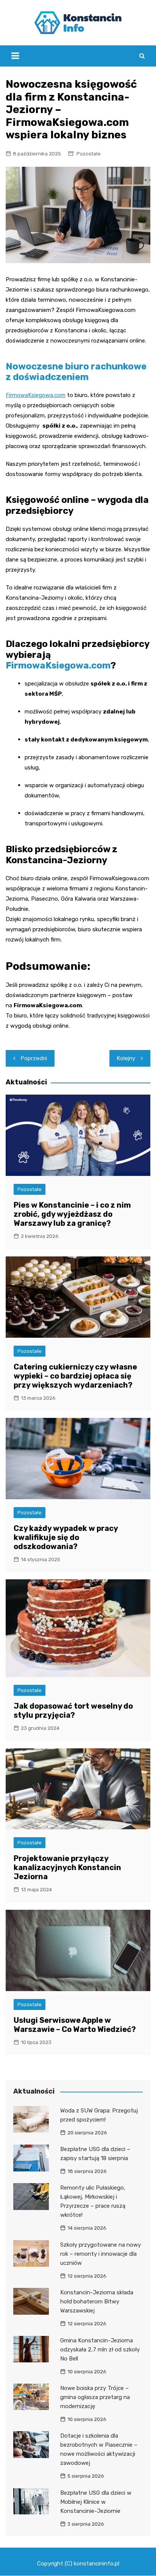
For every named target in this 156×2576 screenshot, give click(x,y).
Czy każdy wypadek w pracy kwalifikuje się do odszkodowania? (66, 1537)
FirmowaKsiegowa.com (36, 395)
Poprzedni (34, 1058)
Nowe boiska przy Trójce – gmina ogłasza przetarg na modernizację (95, 2397)
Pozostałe (89, 154)
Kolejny (126, 1058)
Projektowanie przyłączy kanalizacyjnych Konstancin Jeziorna (67, 1867)
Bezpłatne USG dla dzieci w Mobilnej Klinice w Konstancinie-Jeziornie (96, 2502)
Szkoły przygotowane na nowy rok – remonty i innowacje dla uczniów (101, 2254)
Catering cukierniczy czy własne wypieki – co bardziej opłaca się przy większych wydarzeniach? (75, 1376)
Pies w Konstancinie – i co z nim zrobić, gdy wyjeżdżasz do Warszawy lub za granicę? (72, 1214)
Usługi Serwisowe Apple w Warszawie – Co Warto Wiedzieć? (75, 2025)
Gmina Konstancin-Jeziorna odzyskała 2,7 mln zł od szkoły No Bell (100, 2350)
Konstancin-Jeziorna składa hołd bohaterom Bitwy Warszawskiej (97, 2301)
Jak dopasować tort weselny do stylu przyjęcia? (73, 1711)
